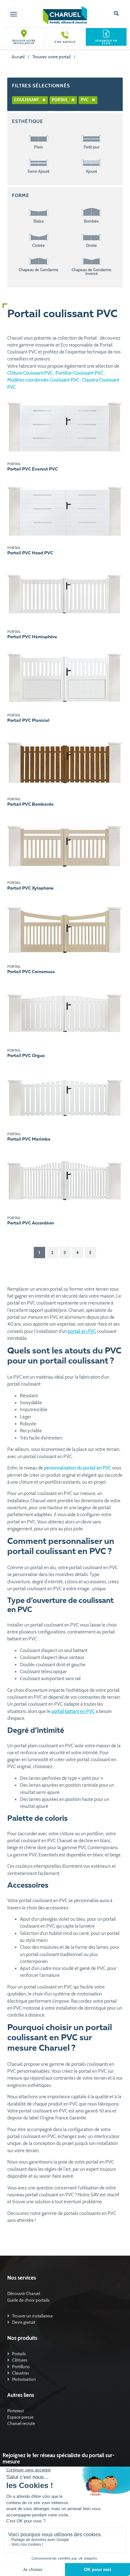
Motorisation (24, 2379)
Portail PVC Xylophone (30, 888)
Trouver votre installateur (24, 42)
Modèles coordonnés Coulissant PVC (44, 380)
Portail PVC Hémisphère (32, 637)
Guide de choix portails (28, 2300)
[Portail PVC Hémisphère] (65, 593)
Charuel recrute (21, 2423)
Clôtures (20, 2360)
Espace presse (20, 2417)
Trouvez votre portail (52, 57)
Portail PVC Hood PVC (30, 553)
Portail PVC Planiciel (28, 721)
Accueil (18, 57)
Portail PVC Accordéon (31, 1223)
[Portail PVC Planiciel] (65, 677)
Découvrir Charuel (24, 2293)
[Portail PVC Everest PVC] (65, 426)
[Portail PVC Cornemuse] (65, 928)
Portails (19, 2354)
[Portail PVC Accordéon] (65, 1180)
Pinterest (16, 2411)
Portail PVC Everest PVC (32, 469)
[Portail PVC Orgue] (65, 1012)
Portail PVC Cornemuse (31, 972)
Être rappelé (65, 42)
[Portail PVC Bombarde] (65, 761)
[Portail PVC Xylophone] (65, 845)
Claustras (21, 2373)
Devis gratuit (24, 2322)
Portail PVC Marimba (29, 1139)
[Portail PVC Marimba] (65, 1096)
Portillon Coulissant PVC (80, 373)
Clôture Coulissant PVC (30, 373)
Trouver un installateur (32, 2316)
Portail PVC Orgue (26, 1056)
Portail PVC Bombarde (30, 804)
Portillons (21, 2367)
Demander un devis (106, 42)
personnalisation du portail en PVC (77, 1468)
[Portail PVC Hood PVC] (65, 510)
